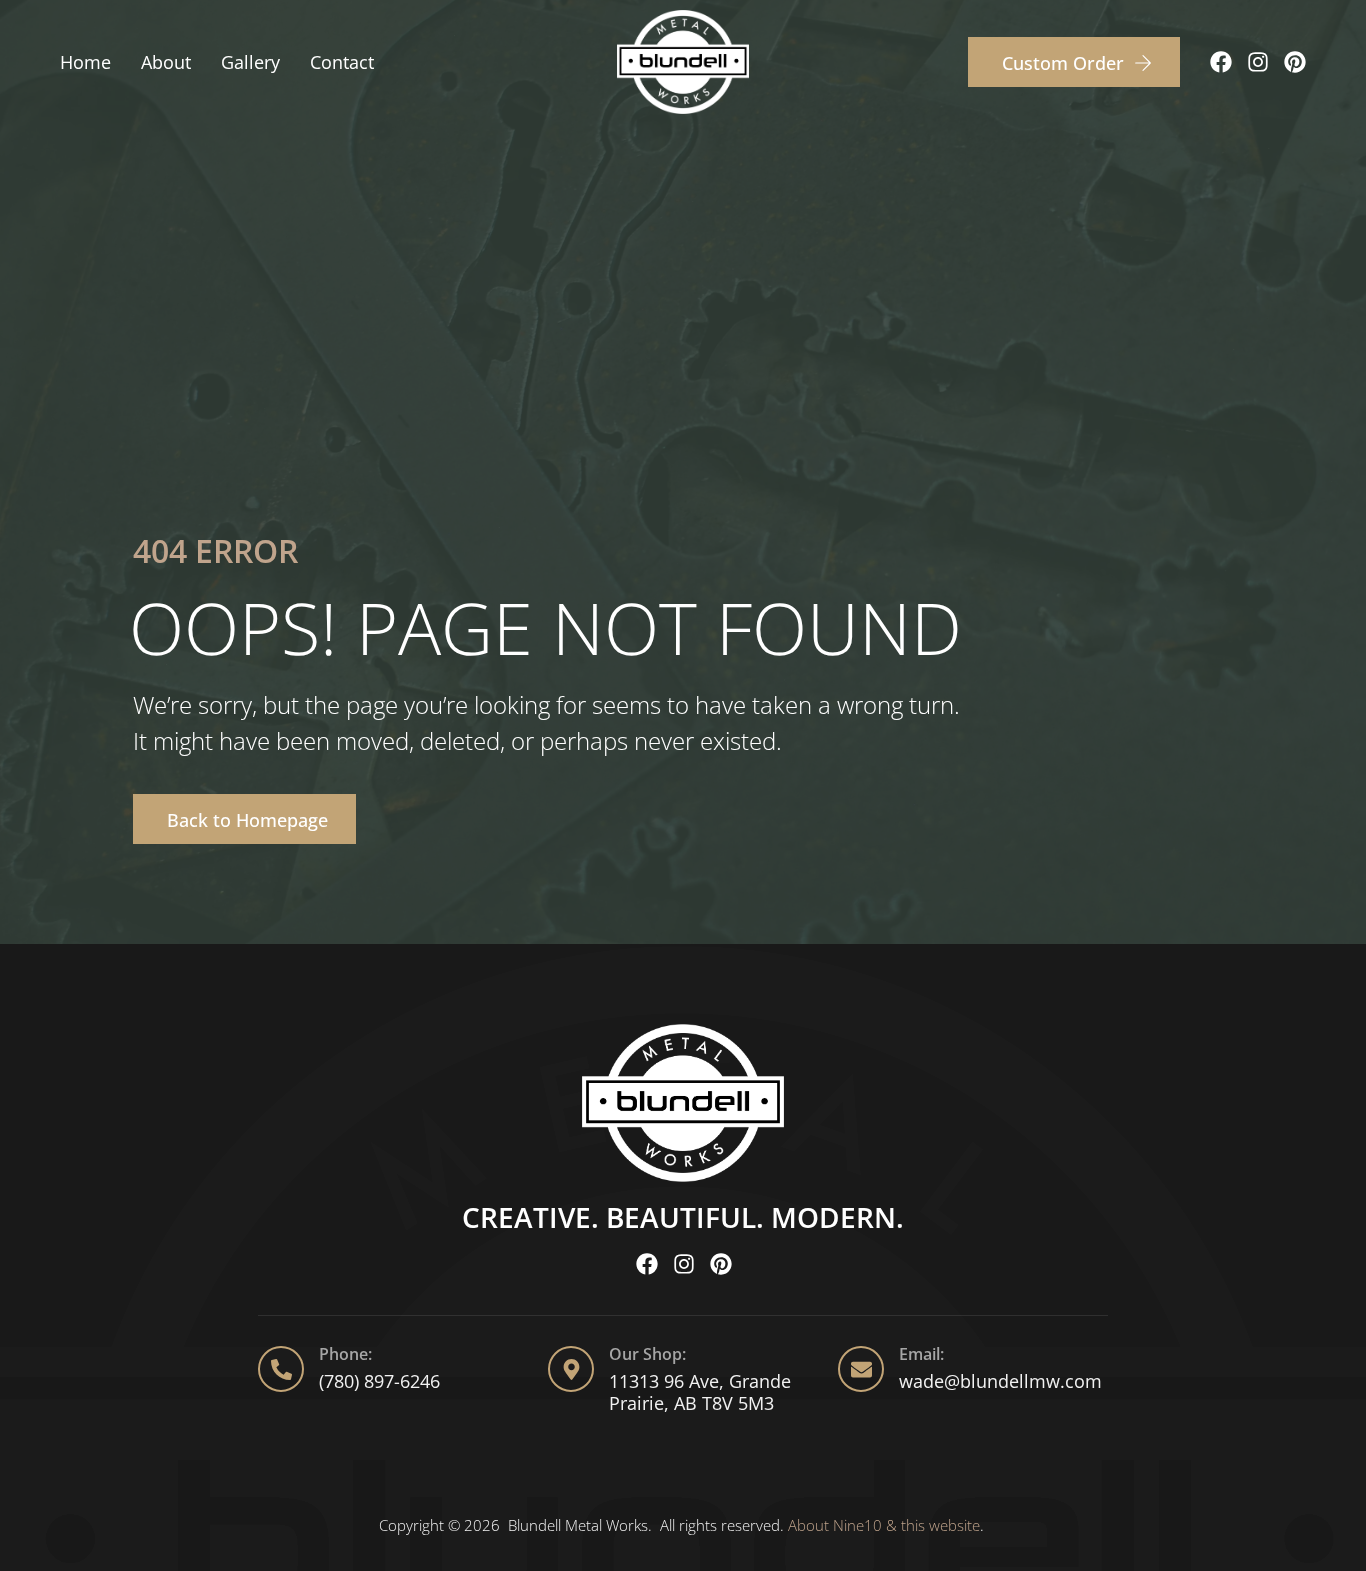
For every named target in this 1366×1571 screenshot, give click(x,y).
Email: (921, 1354)
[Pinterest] (1295, 62)
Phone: (345, 1354)
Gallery (250, 62)
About (166, 62)
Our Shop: (647, 1354)
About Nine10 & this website (884, 1525)
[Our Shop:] (571, 1369)
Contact (342, 62)
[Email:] (861, 1369)
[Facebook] (1221, 62)
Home (85, 62)
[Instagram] (1258, 62)
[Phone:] (281, 1369)
